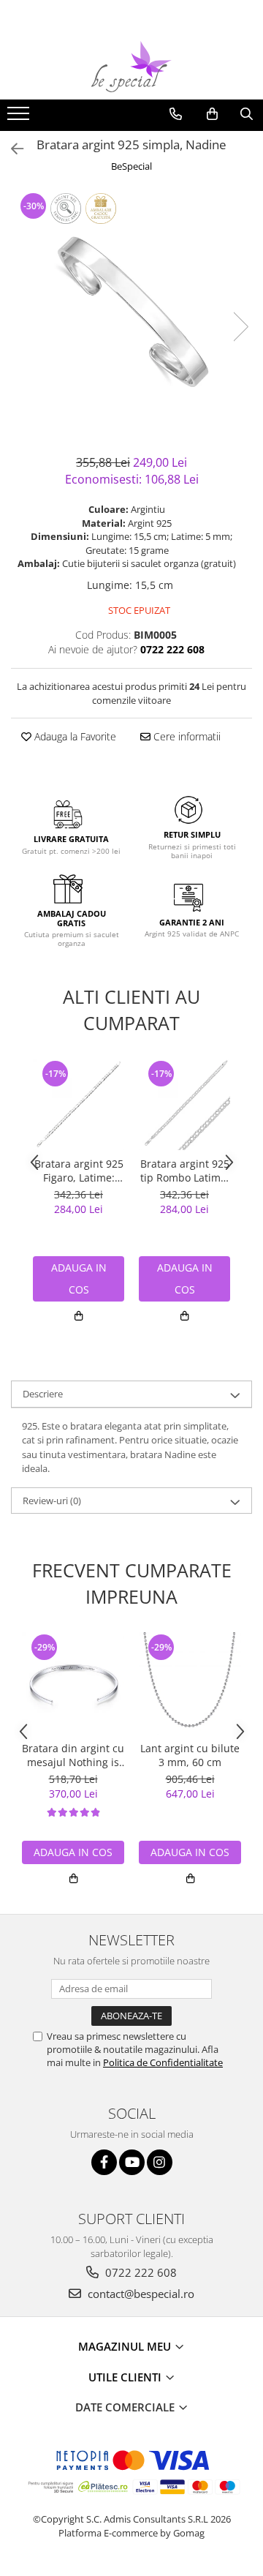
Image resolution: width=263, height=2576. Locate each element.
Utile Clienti (126, 2377)
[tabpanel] (131, 312)
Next (240, 327)
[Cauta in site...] (247, 114)
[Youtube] (132, 2162)
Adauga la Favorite (74, 736)
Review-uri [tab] (52, 1501)
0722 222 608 (140, 2272)
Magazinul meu (126, 2346)
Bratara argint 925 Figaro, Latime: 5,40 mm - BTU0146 (79, 1171)
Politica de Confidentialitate (163, 2062)
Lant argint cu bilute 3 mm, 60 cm (190, 1755)
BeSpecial (131, 166)
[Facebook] (104, 2162)
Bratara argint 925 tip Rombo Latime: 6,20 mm (185, 1171)
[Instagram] (160, 2162)
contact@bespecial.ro (140, 2294)
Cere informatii (186, 736)
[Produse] (20, 118)
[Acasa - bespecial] (131, 67)
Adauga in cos (73, 1852)
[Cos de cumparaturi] (212, 114)
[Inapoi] (11, 149)
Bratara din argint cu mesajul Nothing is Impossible (73, 1755)
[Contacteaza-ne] (176, 114)
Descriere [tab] (43, 1394)
